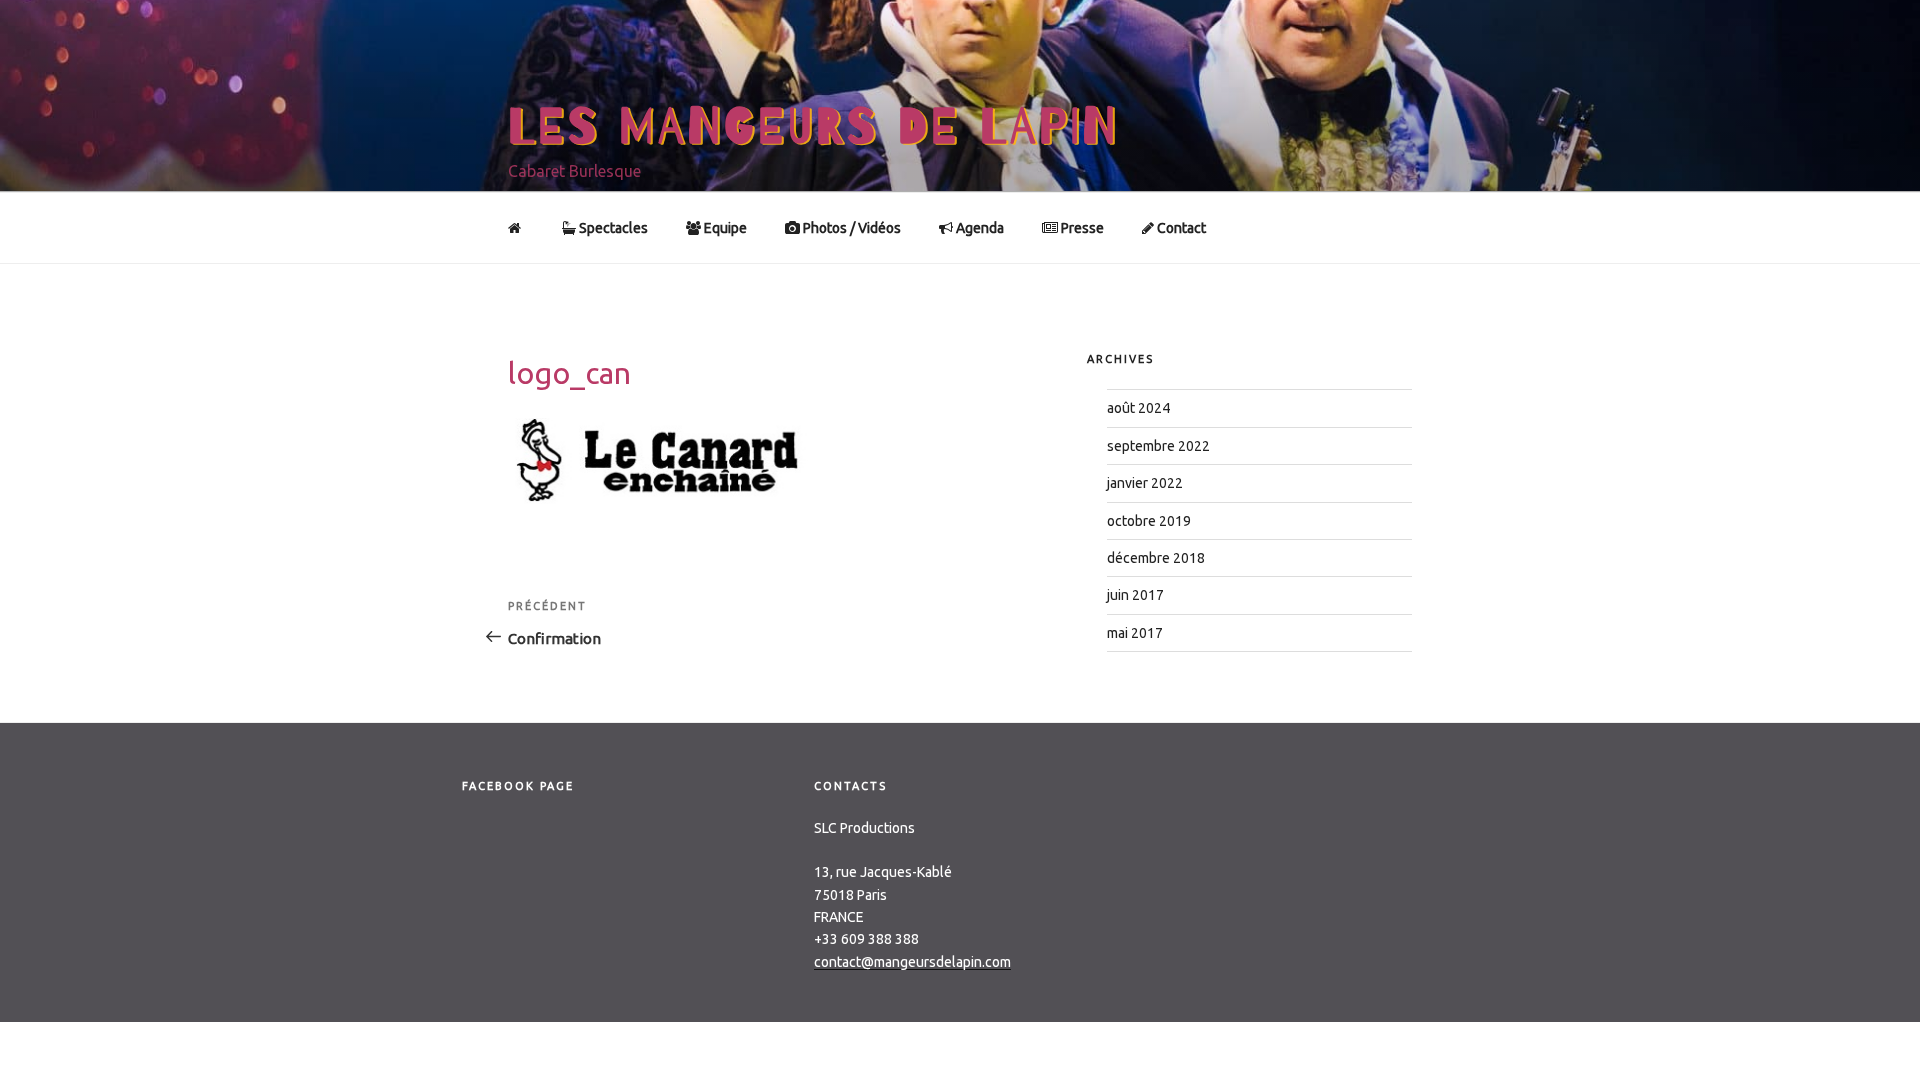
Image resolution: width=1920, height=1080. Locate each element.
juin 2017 (1135, 595)
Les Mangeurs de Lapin (813, 127)
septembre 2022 (1158, 446)
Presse (1081, 228)
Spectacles (612, 228)
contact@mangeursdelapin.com (912, 962)
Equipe (724, 228)
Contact (1180, 228)
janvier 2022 (1145, 483)
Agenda (978, 228)
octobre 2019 (1149, 521)
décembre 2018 (1156, 558)
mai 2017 (1135, 633)
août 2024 (1138, 408)
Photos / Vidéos (850, 228)
